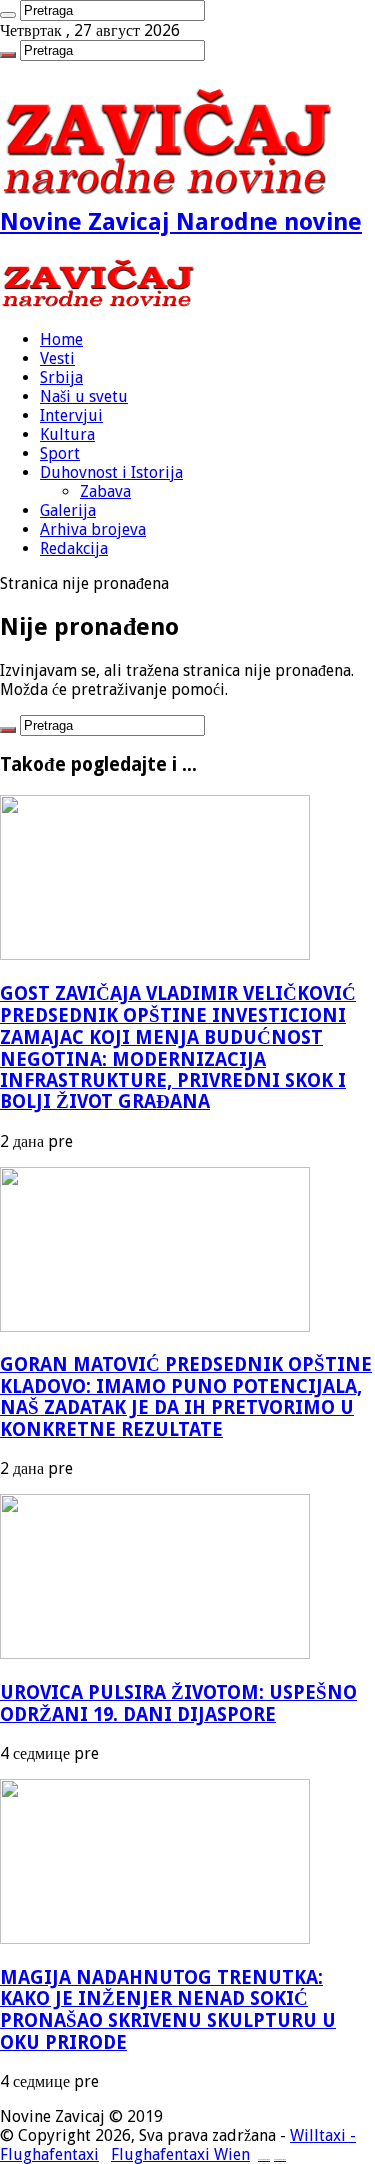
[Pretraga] (8, 15)
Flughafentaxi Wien (180, 2154)
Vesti (57, 358)
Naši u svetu (84, 396)
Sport (60, 453)
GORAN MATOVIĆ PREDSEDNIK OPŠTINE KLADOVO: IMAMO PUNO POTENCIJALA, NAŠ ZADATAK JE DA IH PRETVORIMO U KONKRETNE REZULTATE (186, 1397)
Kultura (67, 434)
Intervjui (71, 415)
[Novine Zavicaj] (97, 304)
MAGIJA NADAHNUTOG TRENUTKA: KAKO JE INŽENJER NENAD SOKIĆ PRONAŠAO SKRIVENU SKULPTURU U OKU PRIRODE (168, 2010)
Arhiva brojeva (93, 529)
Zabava (105, 491)
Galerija (68, 510)
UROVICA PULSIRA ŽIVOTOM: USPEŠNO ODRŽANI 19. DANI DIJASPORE (178, 1703)
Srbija (61, 377)
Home (61, 339)
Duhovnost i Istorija (111, 472)
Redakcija (74, 548)
